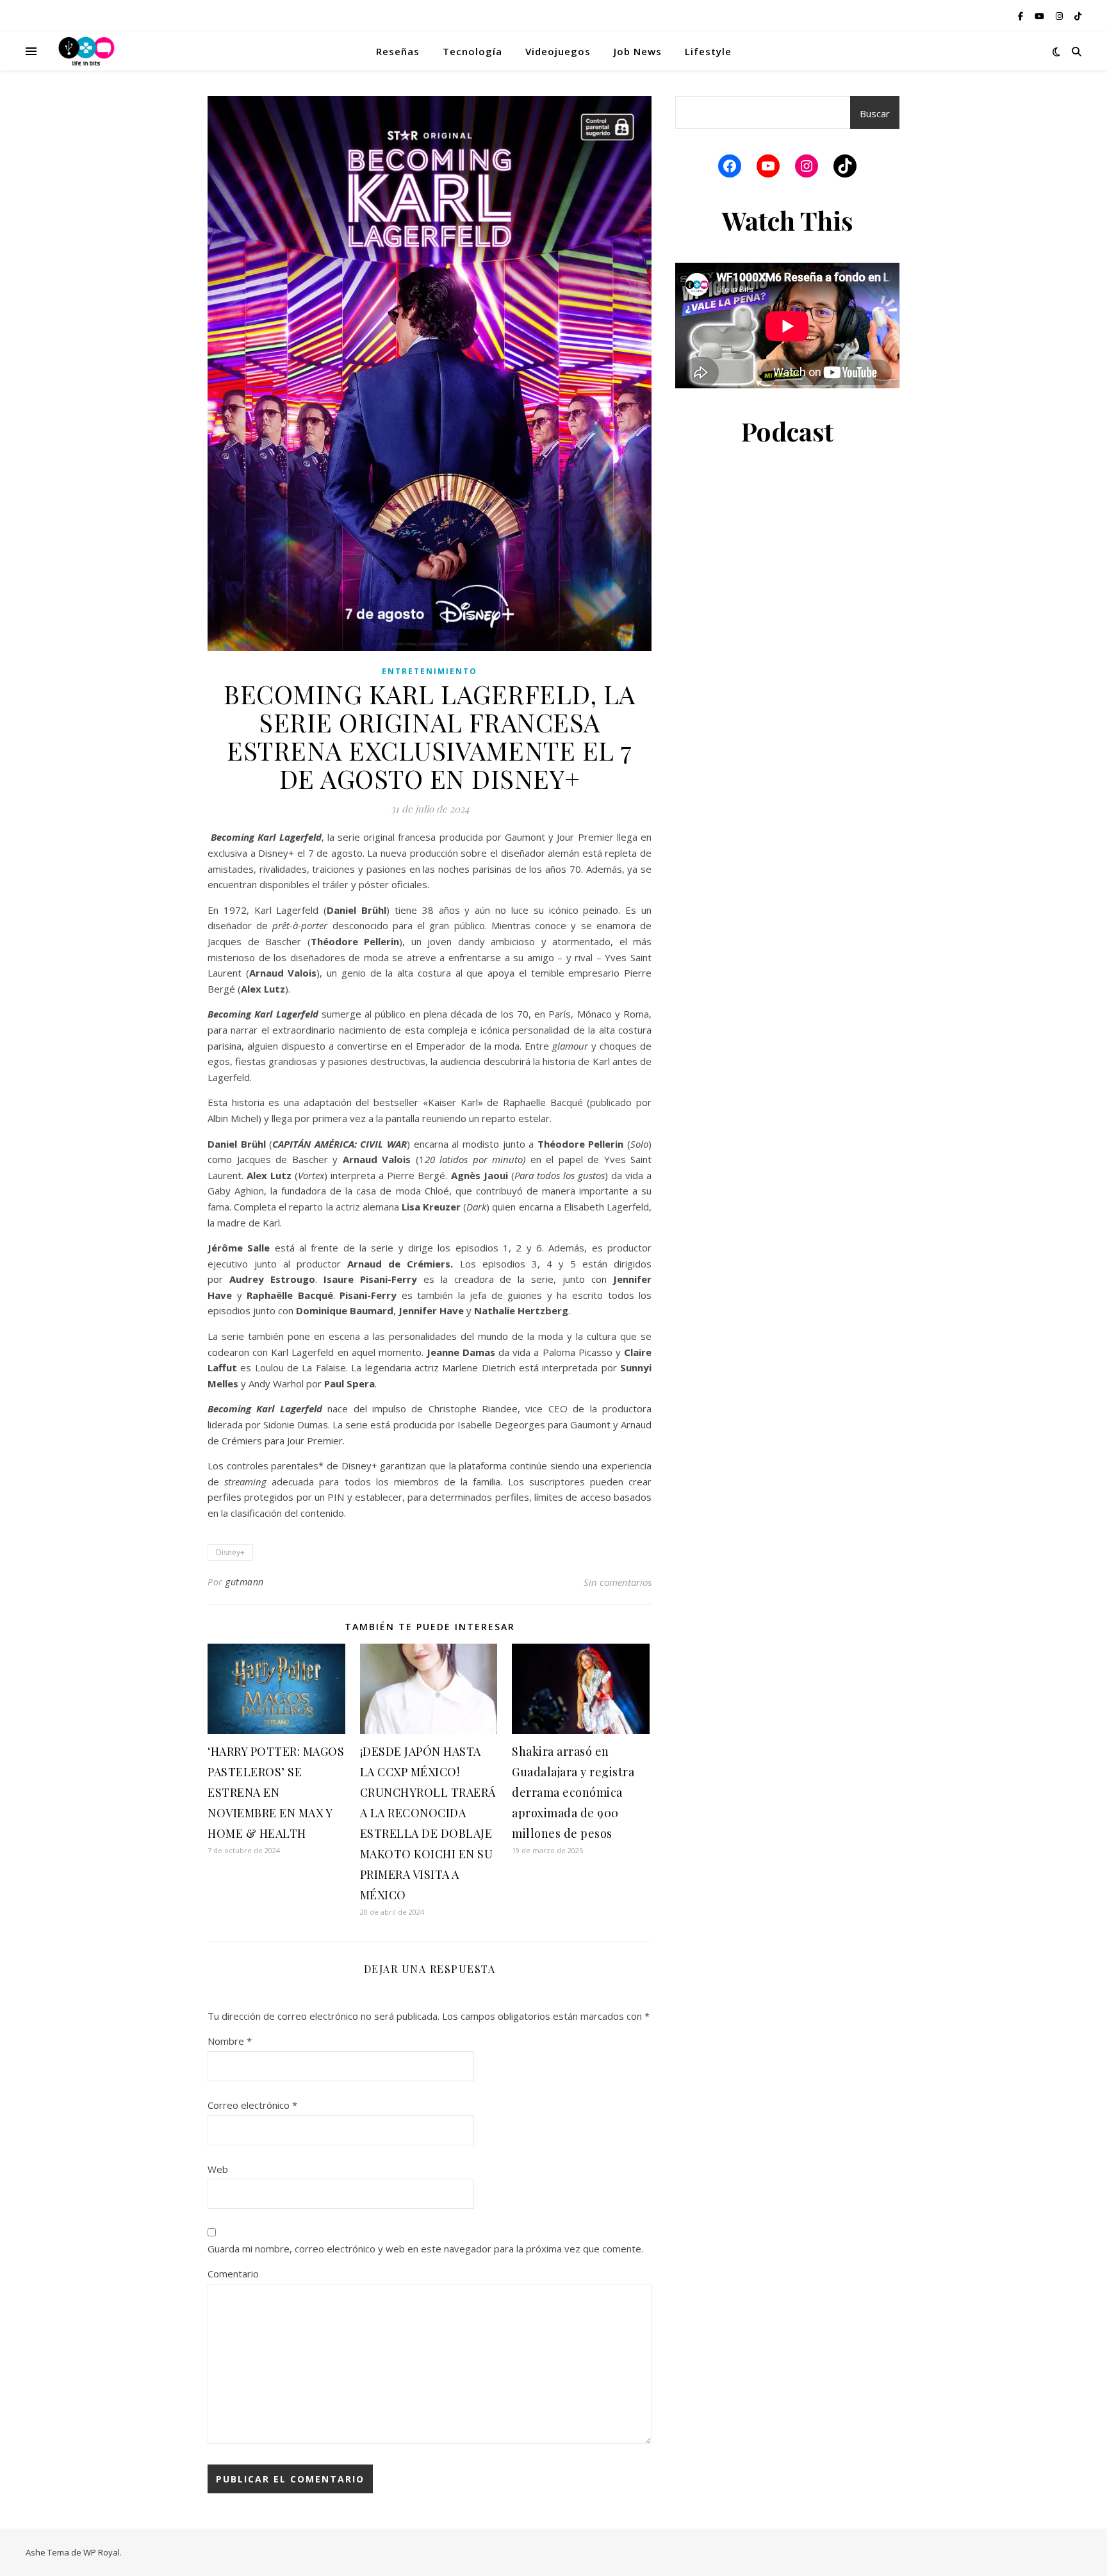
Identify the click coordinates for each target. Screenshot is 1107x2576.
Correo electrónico (252, 2105)
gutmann (245, 1582)
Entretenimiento (430, 671)
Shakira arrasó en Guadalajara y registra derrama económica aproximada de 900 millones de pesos (573, 1792)
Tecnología (472, 51)
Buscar (875, 113)
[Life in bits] (86, 51)
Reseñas (398, 51)
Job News (638, 51)
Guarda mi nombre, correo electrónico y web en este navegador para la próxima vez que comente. (425, 2249)
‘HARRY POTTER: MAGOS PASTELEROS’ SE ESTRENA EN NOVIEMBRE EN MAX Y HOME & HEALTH (276, 1792)
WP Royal (102, 2552)
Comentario (233, 2274)
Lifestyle (708, 51)
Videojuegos (558, 51)
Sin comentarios (618, 1582)
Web (218, 2169)
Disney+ (230, 1552)
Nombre (230, 2041)
